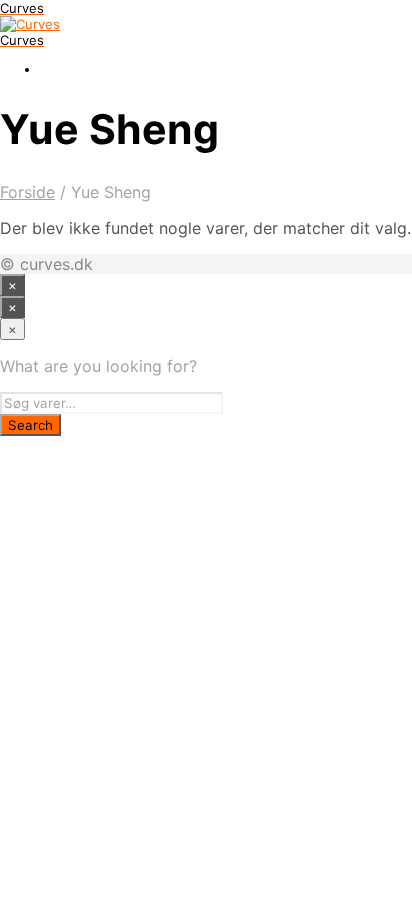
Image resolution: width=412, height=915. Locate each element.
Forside (27, 192)
